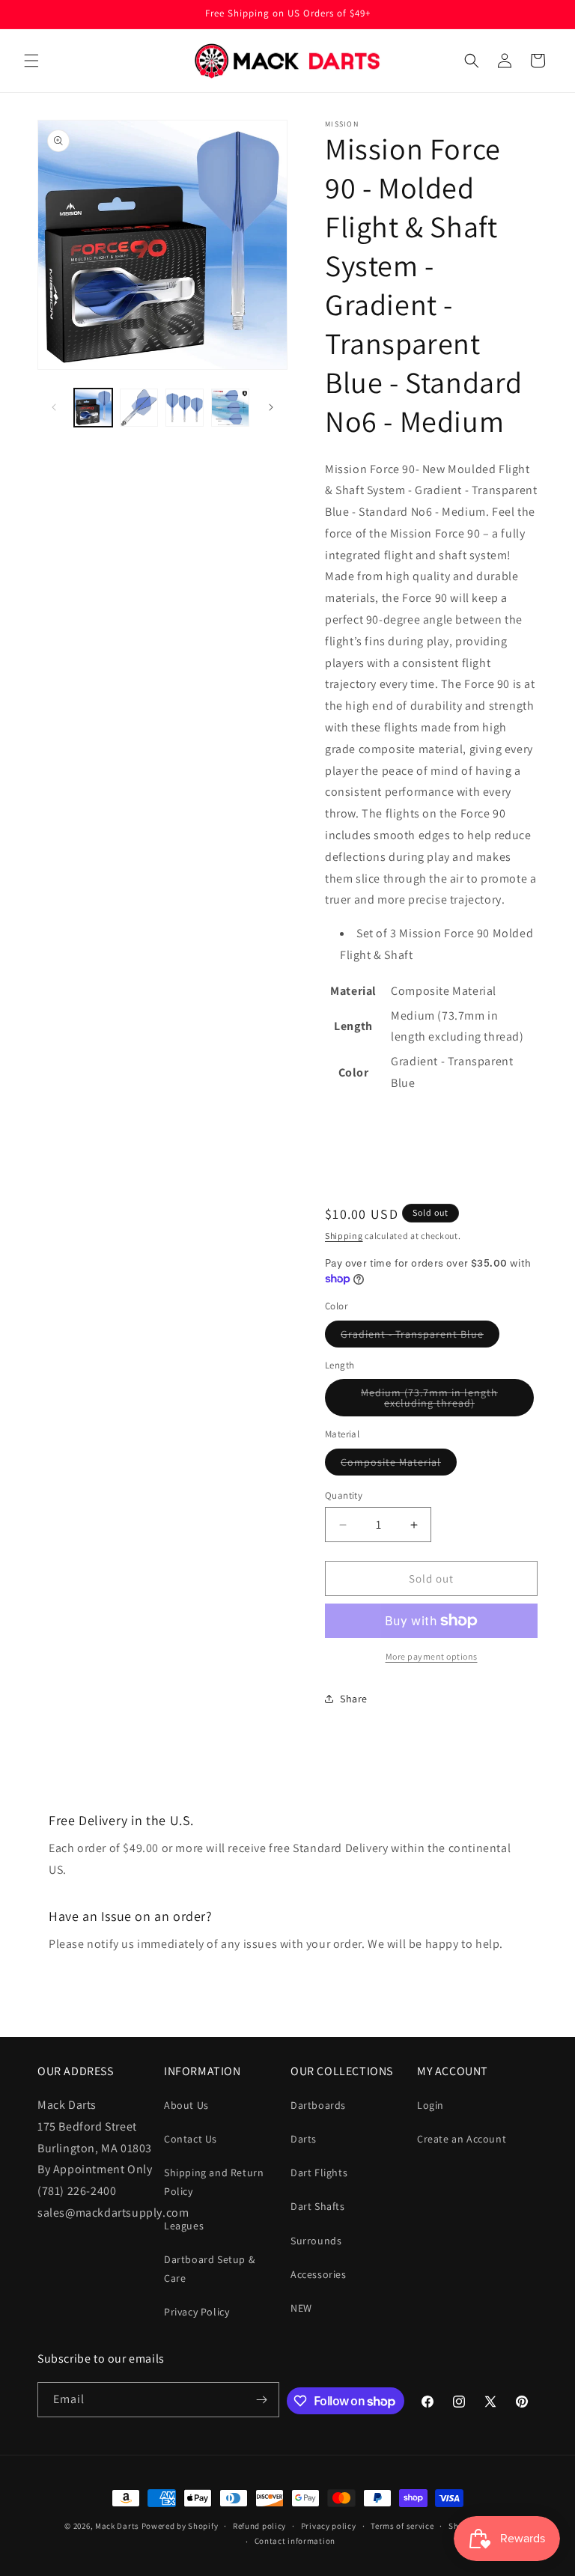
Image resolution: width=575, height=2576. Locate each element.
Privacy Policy (197, 2312)
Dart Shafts (318, 2206)
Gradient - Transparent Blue (420, 1337)
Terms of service (402, 2526)
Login (431, 2105)
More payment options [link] (432, 1656)
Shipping (344, 1236)
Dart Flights (319, 2172)
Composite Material (399, 1465)
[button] (31, 61)
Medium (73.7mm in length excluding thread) (447, 1401)
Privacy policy (329, 2526)
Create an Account (462, 2139)
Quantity (344, 1495)
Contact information (295, 2541)
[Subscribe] (262, 2400)
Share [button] (354, 1699)
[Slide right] (271, 407)
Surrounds (316, 2241)
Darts (304, 2139)
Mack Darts (117, 2526)
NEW (301, 2308)
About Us (186, 2105)
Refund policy (259, 2526)
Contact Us (191, 2139)
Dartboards (318, 2105)
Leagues (184, 2226)
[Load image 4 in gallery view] (230, 408)
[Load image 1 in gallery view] (93, 408)
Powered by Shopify (180, 2526)
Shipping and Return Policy (214, 2182)
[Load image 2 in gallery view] (139, 408)
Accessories (319, 2274)
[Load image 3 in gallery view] (185, 408)
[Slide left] (54, 407)
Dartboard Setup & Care (209, 2269)
